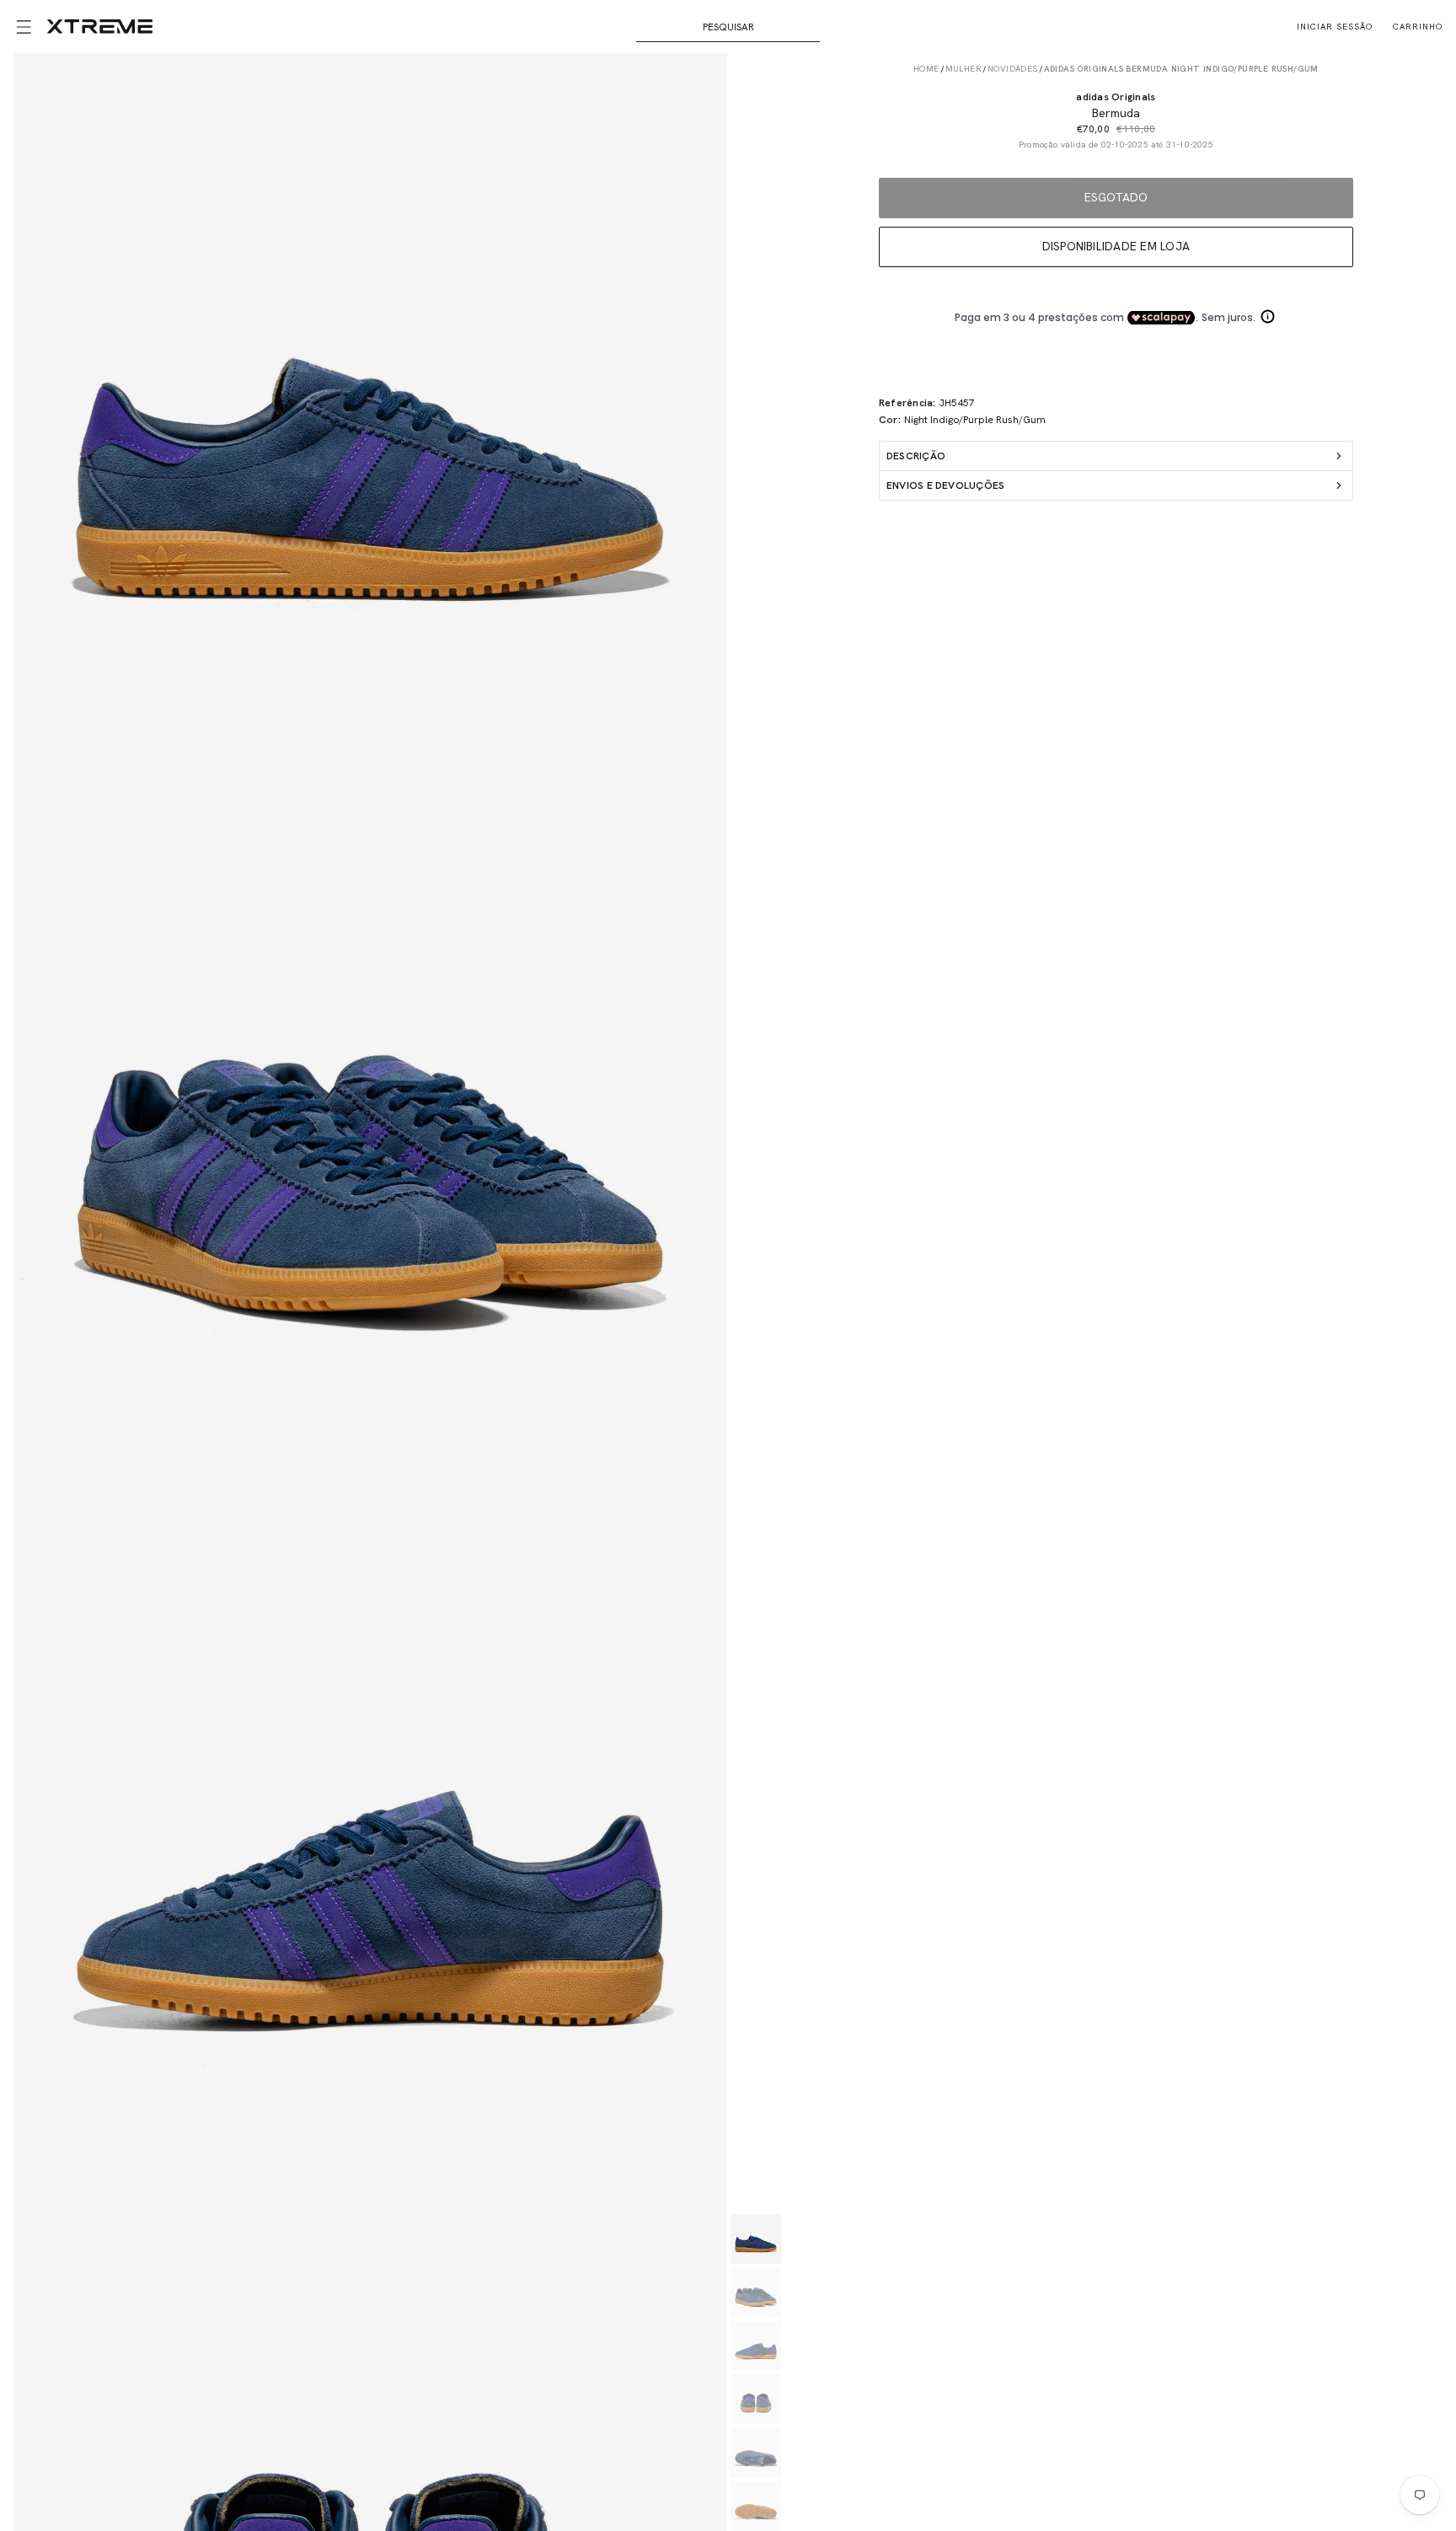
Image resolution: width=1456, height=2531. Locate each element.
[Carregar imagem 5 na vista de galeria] (755, 2452)
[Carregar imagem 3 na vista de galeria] (755, 2346)
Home (926, 69)
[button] (24, 27)
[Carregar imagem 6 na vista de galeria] (755, 2506)
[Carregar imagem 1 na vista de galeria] (755, 2239)
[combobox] (728, 27)
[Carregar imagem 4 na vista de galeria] (755, 2399)
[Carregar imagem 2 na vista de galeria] (755, 2292)
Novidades (1013, 69)
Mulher (964, 69)
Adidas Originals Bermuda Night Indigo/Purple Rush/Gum (1181, 69)
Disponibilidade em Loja (1116, 246)
